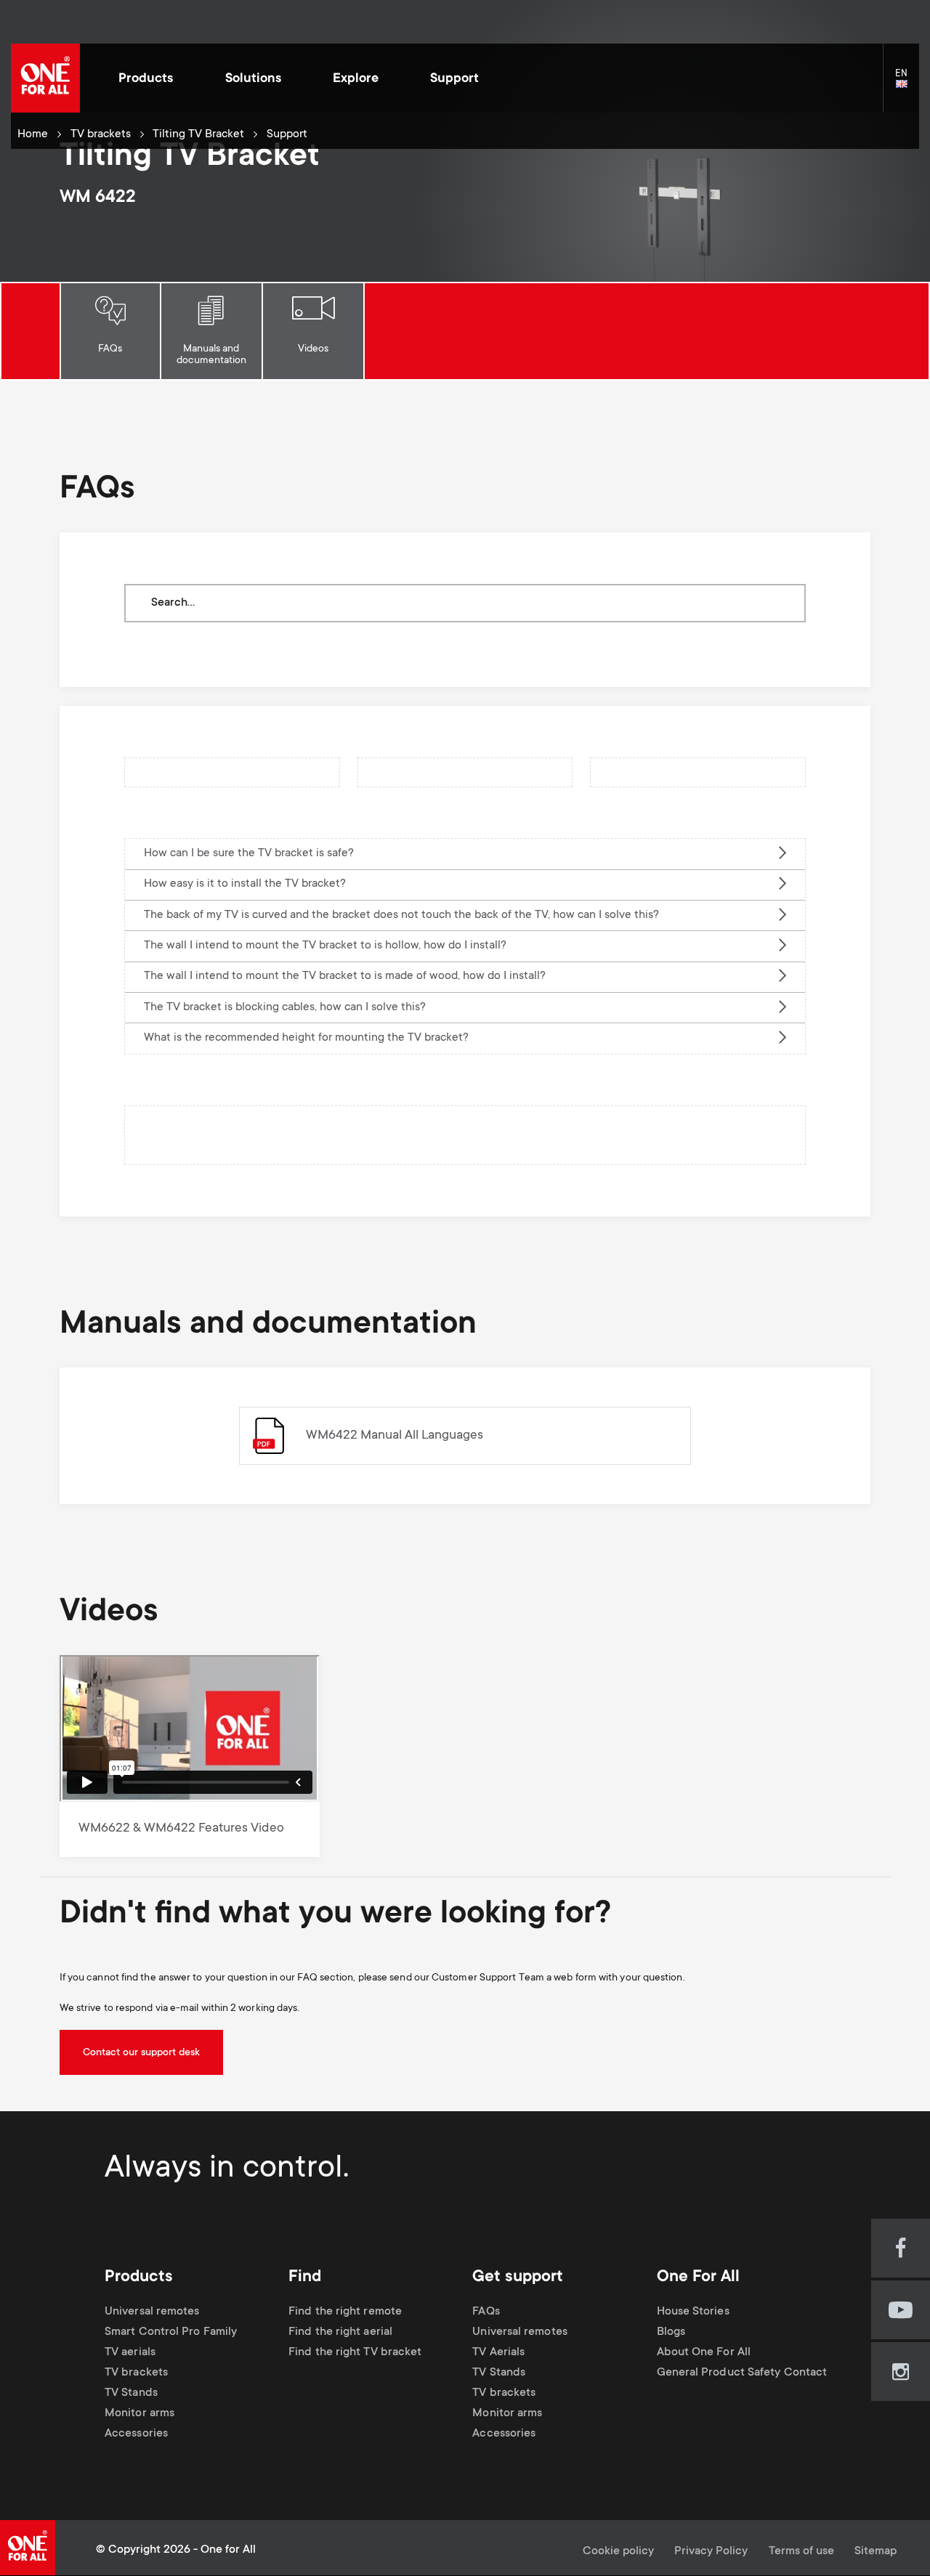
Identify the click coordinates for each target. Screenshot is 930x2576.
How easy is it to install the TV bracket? (245, 884)
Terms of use (801, 2552)
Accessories (136, 2434)
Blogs (671, 2332)
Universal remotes (152, 2312)
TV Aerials (498, 2353)
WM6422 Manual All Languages (395, 1436)
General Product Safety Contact (742, 2373)
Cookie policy (618, 2552)
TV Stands (131, 2393)
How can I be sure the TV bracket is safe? (249, 854)
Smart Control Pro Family (171, 2332)
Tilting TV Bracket (198, 135)
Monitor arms (139, 2414)
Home (33, 135)
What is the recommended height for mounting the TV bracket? (306, 1038)
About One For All (704, 2353)
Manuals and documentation (211, 355)
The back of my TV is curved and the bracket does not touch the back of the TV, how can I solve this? (401, 915)
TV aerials (130, 2353)
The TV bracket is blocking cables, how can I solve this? (285, 1008)
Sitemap (876, 2552)
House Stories (693, 2312)
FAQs (110, 349)
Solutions (253, 79)
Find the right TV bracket (355, 2353)
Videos (313, 349)
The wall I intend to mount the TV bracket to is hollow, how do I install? (325, 946)
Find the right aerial (340, 2332)
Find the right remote (345, 2312)
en (907, 85)
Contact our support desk (141, 2053)
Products (146, 79)
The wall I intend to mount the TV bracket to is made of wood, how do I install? (345, 976)
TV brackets (101, 135)
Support (454, 79)
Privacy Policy (711, 2552)
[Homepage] (45, 78)
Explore (356, 79)
